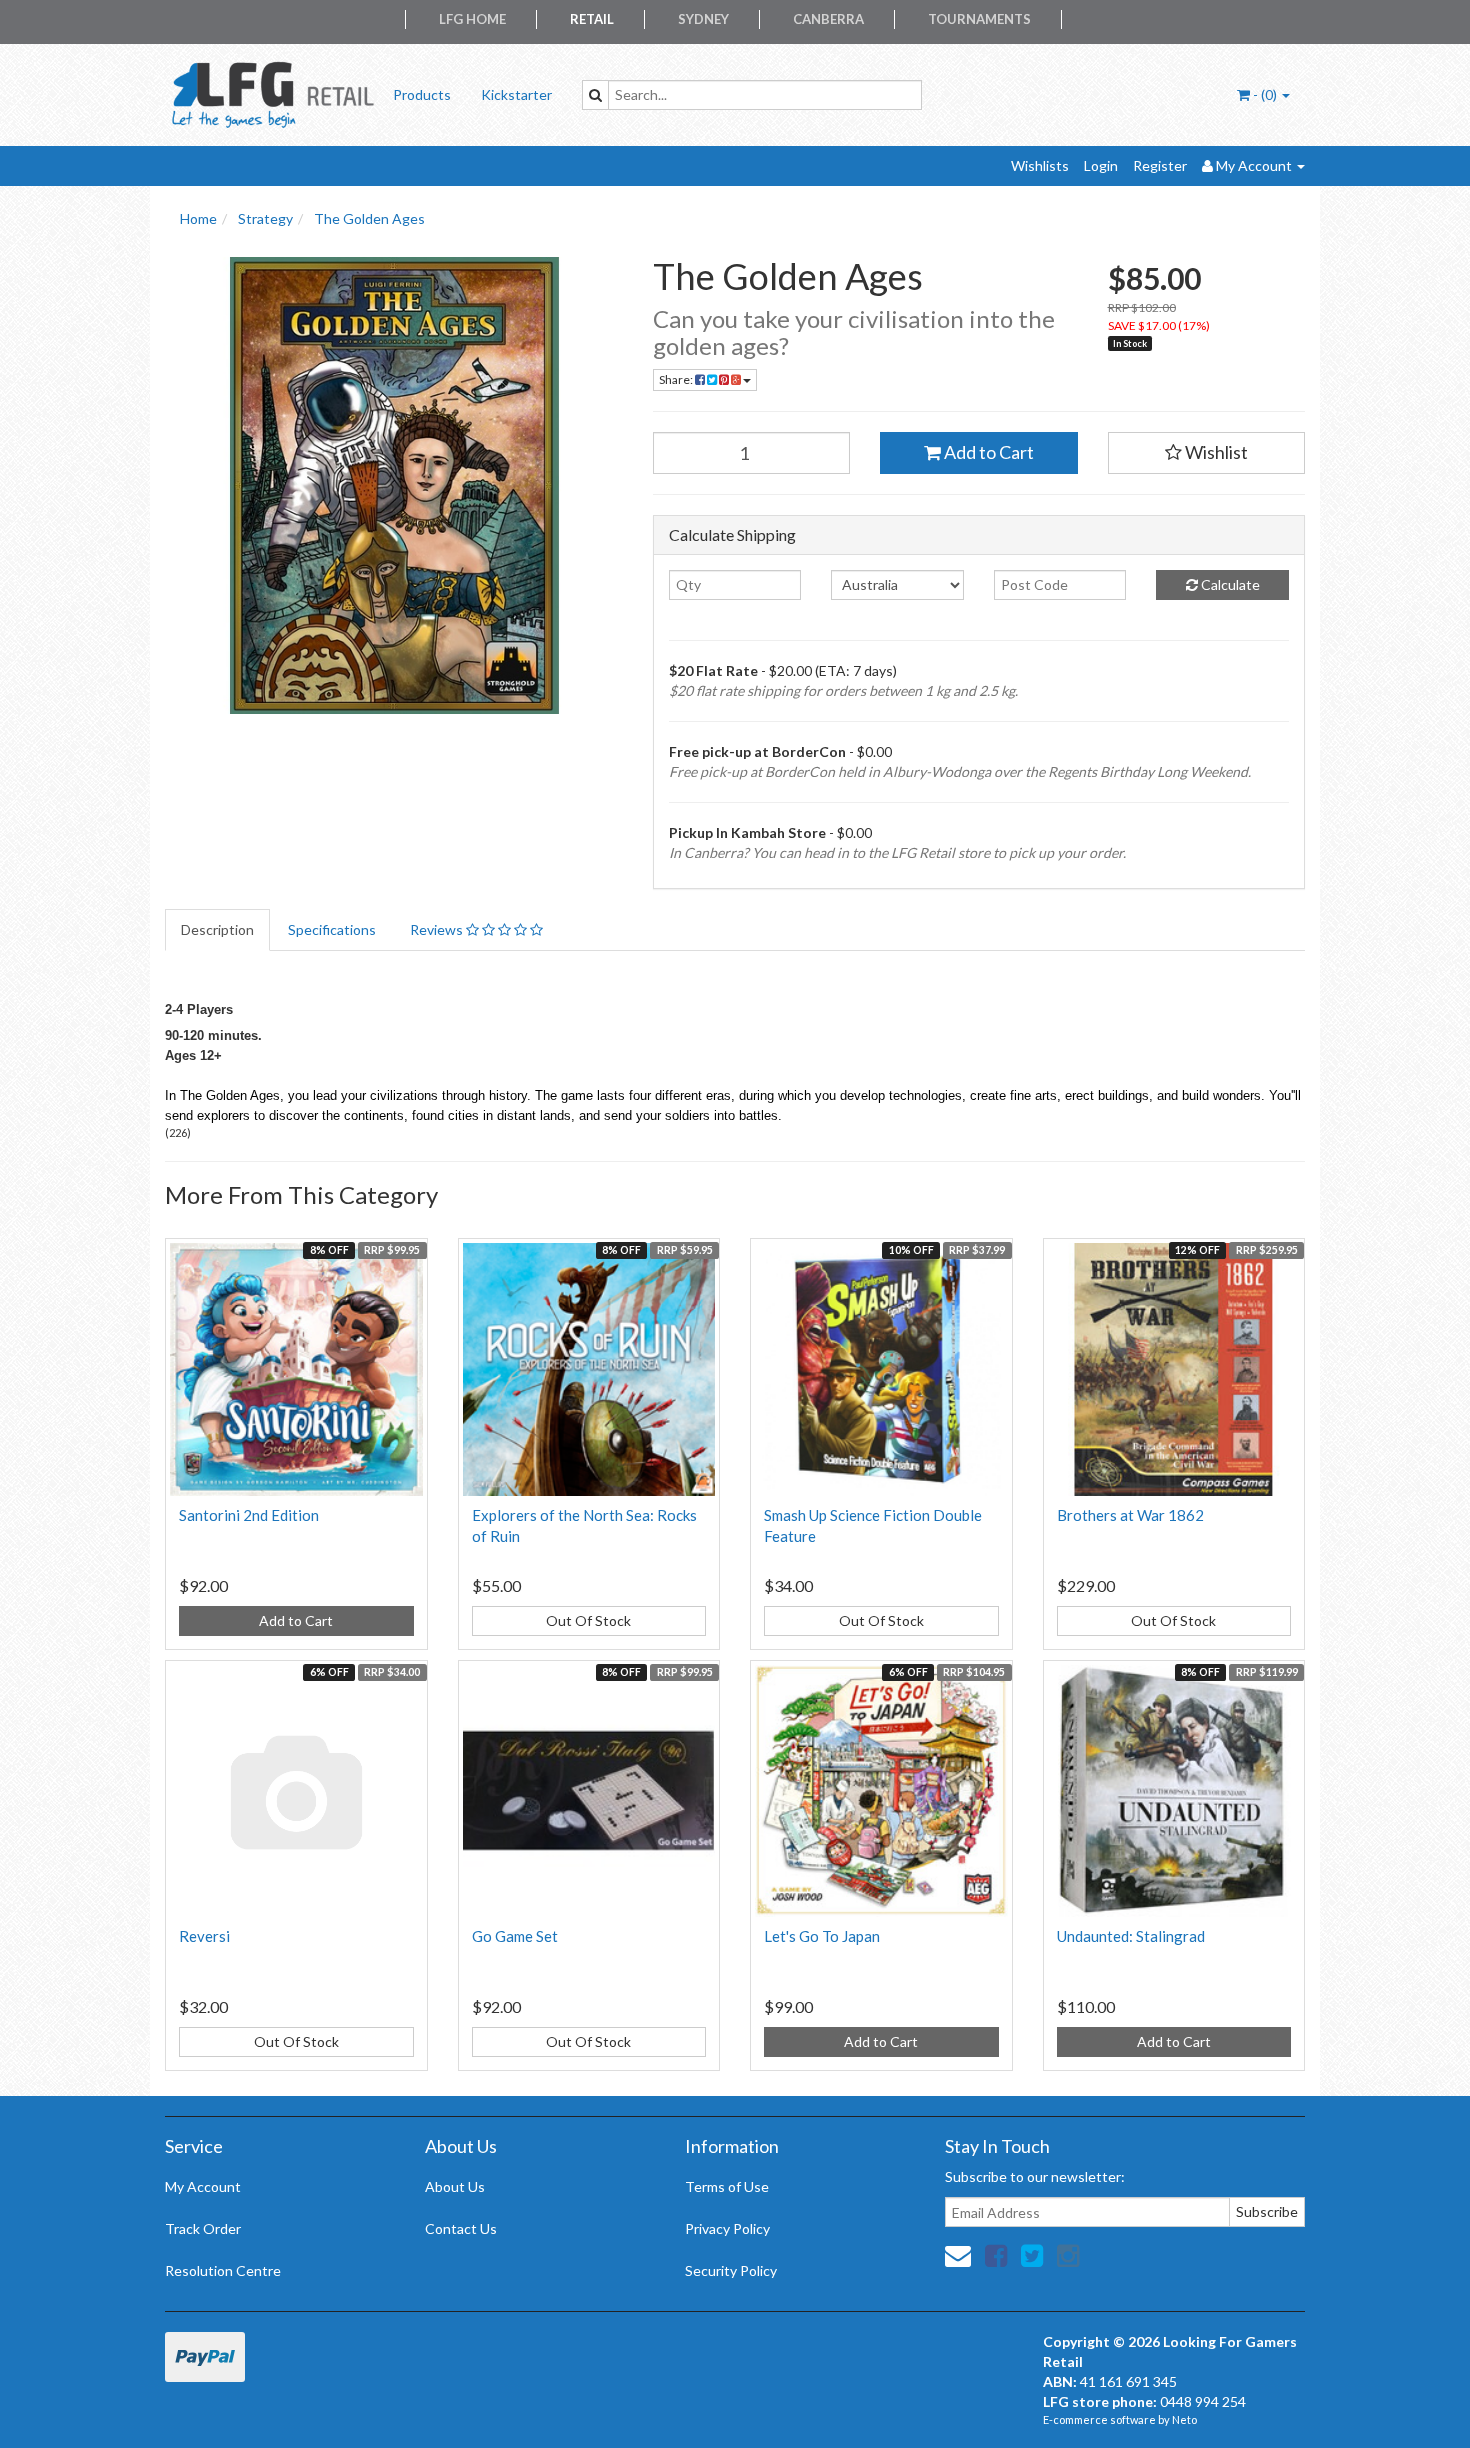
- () (1265, 94)
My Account (203, 2186)
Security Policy (731, 2270)
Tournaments (979, 19)
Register (1160, 165)
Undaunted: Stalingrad (1131, 1936)
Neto (1184, 2419)
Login (1101, 165)
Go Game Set (515, 1936)
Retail (592, 19)
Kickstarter (516, 94)
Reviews (438, 929)
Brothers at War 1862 (1130, 1515)
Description (217, 929)
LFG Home (472, 19)
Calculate (1229, 584)
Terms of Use (727, 2186)
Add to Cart (987, 452)
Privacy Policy (727, 2228)
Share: (677, 379)
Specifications (332, 929)
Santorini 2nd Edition (249, 1515)
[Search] (595, 95)
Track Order (203, 2228)
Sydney (703, 19)
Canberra (828, 19)
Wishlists (1040, 165)
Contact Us (461, 2228)
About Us (455, 2186)
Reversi (204, 1936)
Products (422, 94)
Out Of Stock (588, 1620)
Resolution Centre (223, 2270)
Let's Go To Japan (822, 1936)
